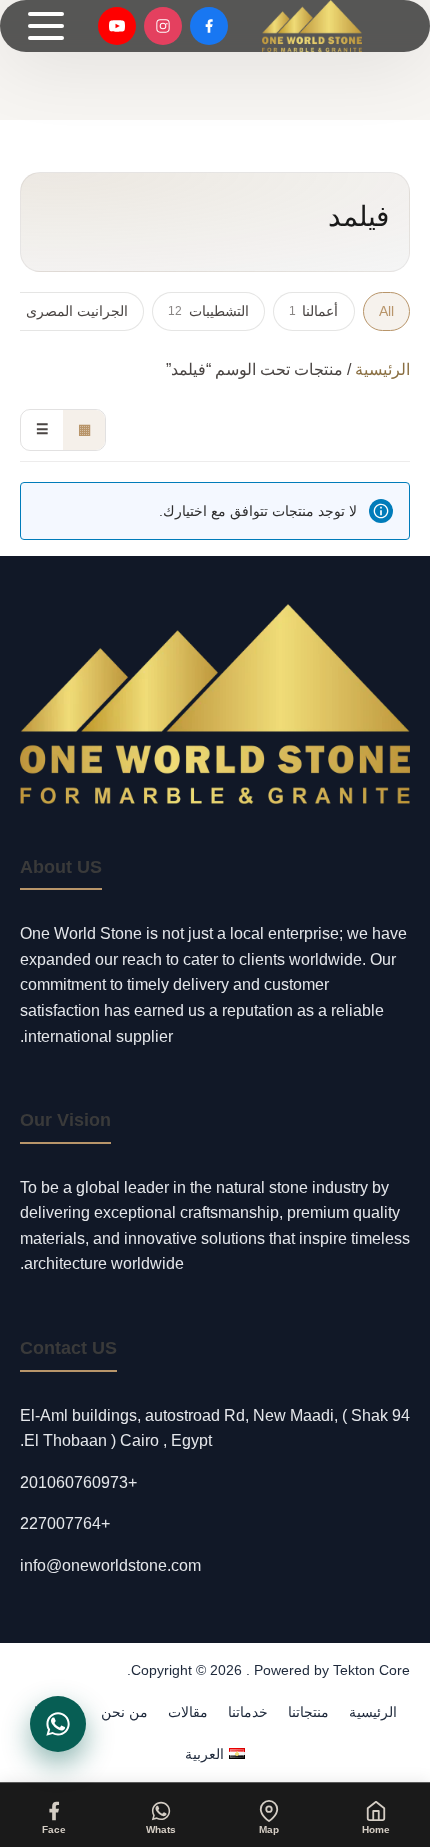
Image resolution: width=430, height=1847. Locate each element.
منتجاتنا (308, 1712)
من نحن (124, 1712)
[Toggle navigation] (46, 26)
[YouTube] (117, 26)
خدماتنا (248, 1712)
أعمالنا (313, 311)
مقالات (188, 1712)
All (386, 311)
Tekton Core (371, 1670)
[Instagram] (163, 26)
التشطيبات (208, 311)
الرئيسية (382, 369)
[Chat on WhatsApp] (58, 1724)
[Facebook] (209, 26)
